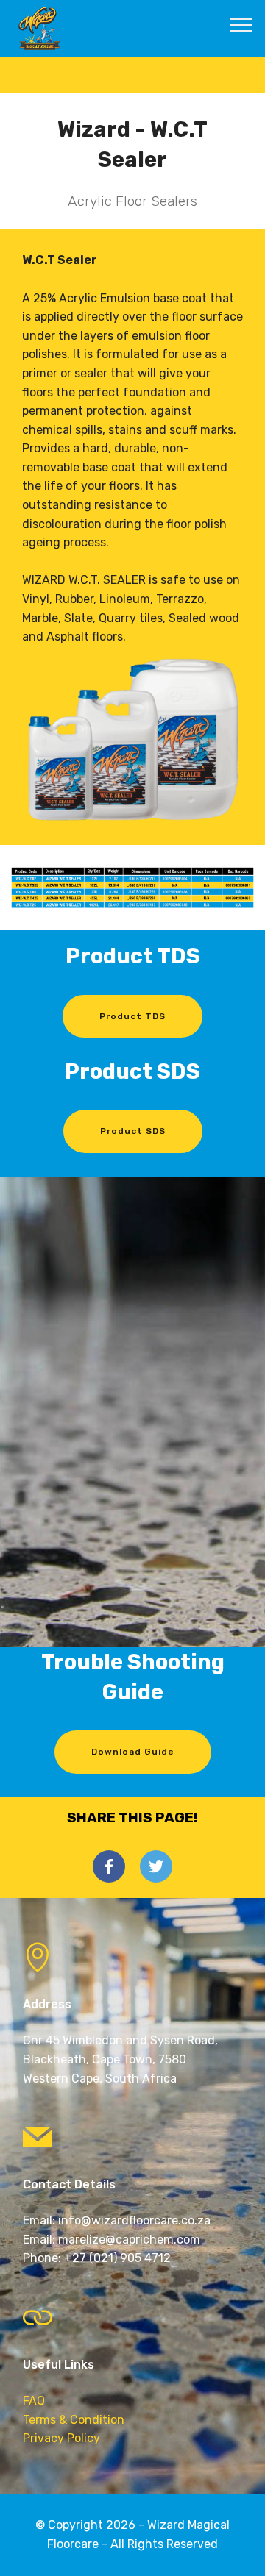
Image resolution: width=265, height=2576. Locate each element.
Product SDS (133, 1131)
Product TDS (132, 1016)
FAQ (34, 2401)
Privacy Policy (61, 2438)
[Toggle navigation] (242, 24)
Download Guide (133, 1752)
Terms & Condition (74, 2420)
